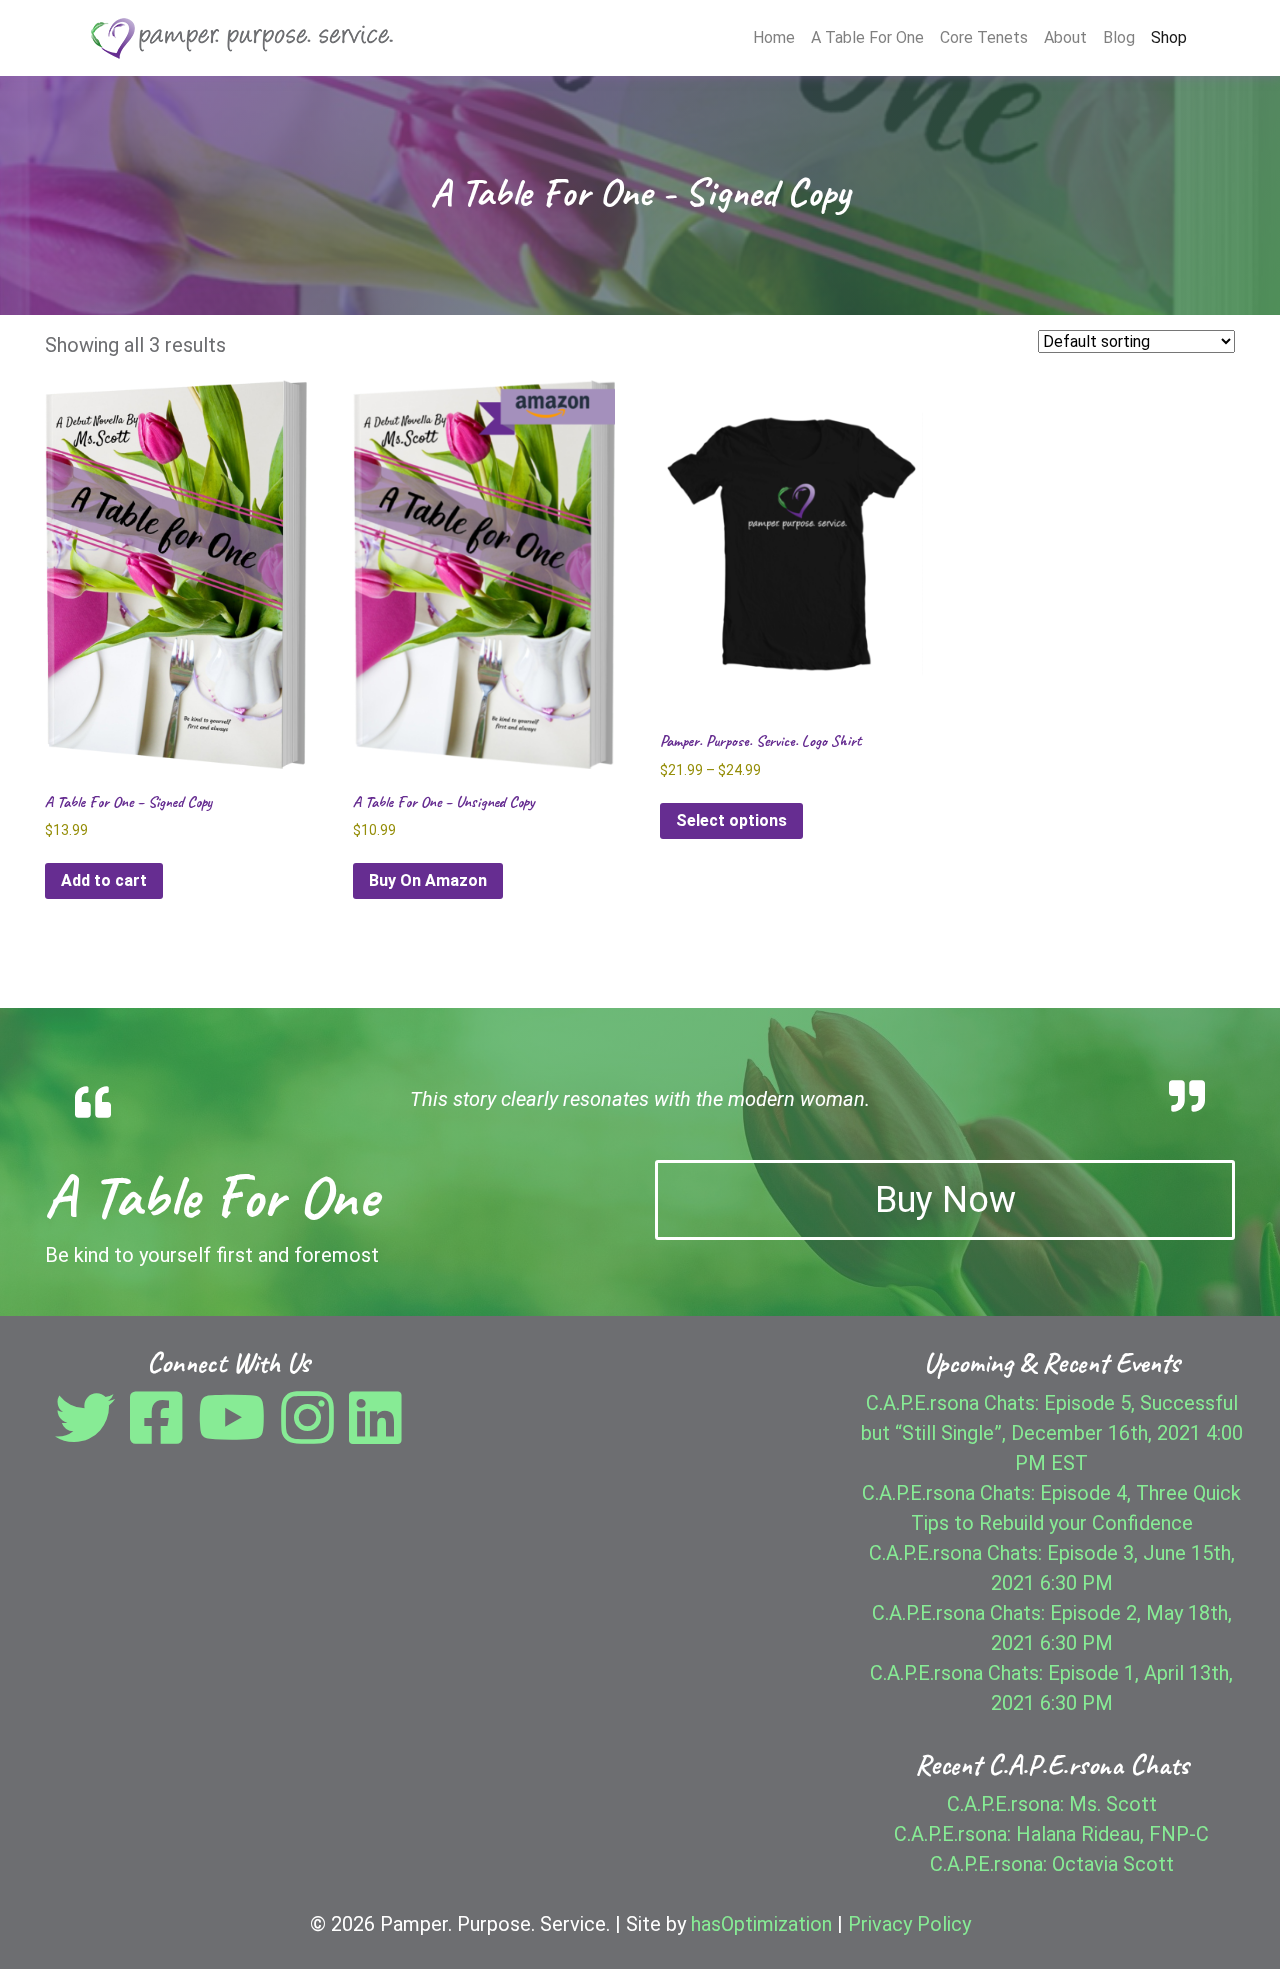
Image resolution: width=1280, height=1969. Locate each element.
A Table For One (867, 37)
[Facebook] (161, 1433)
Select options (731, 820)
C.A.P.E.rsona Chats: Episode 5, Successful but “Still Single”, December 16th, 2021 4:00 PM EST (1052, 1433)
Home (774, 37)
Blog (1119, 37)
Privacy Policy (909, 1924)
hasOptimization (761, 1924)
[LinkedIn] (375, 1433)
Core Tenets (984, 37)
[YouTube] (237, 1433)
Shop (1169, 37)
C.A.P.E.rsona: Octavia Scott (1052, 1864)
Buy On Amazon (428, 880)
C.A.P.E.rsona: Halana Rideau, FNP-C (1051, 1834)
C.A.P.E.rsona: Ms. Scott (1052, 1804)
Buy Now (945, 1200)
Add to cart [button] (104, 880)
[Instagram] (312, 1433)
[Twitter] (90, 1433)
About (1065, 37)
